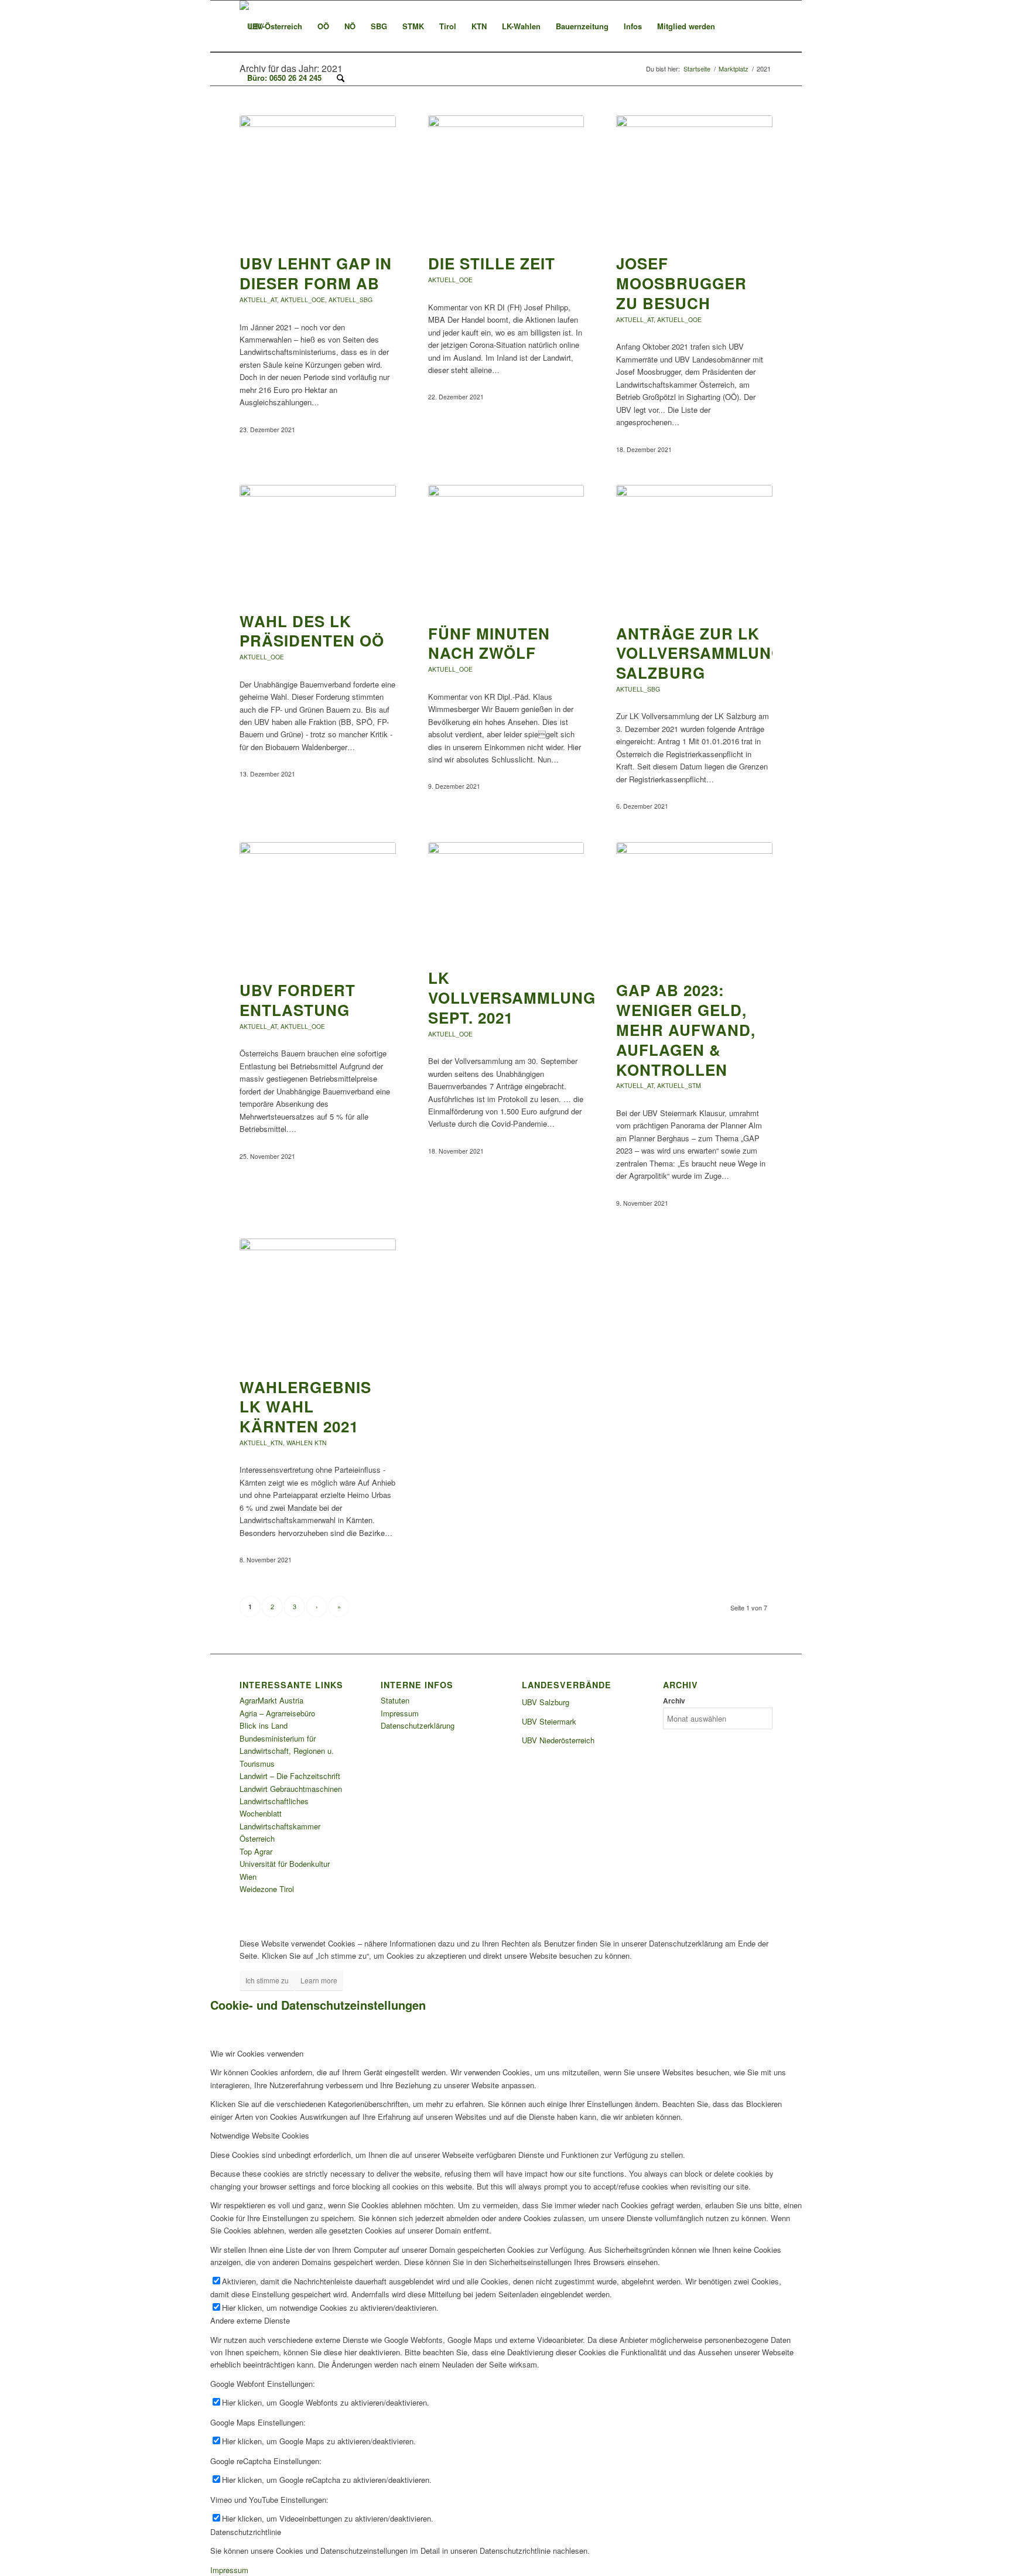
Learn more (319, 1980)
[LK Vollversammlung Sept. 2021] (506, 899)
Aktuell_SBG (351, 300)
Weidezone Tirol (267, 1889)
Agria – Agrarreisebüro (277, 1713)
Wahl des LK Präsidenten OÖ (312, 631)
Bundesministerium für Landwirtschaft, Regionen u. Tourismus (287, 1751)
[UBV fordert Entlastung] (318, 905)
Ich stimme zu (267, 1980)
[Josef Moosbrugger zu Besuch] (694, 179)
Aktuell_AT (258, 300)
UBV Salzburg (546, 1702)
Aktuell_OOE (303, 300)
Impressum (400, 1713)
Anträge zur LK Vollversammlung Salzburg (700, 653)
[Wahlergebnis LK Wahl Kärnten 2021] (318, 1302)
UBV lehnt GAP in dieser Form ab (316, 273)
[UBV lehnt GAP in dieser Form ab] (318, 179)
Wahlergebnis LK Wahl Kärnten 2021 (305, 1407)
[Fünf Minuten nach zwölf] (506, 548)
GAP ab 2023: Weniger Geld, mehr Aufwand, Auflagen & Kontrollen (686, 1029)
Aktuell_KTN (261, 1443)
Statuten (395, 1700)
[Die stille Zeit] (506, 179)
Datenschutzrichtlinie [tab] (246, 2532)
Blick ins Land (264, 1725)
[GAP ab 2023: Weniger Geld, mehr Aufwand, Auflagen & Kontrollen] (694, 905)
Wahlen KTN (307, 1443)
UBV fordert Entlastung (298, 1000)
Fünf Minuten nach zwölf (489, 643)
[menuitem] (275, 26)
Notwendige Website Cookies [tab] (260, 2135)
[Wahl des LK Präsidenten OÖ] (318, 542)
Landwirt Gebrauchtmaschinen (291, 1789)
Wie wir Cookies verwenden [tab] (257, 2053)
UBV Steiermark (549, 1721)
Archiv (674, 1701)
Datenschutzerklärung (418, 1725)
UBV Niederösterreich (558, 1740)
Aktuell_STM (679, 1085)
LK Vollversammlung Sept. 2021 (512, 998)
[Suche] (341, 78)
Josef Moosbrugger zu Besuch (681, 283)
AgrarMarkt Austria (271, 1700)
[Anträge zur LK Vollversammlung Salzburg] (694, 548)
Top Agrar (256, 1851)
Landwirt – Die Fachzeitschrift (290, 1776)
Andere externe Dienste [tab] (250, 2320)
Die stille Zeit (492, 263)
